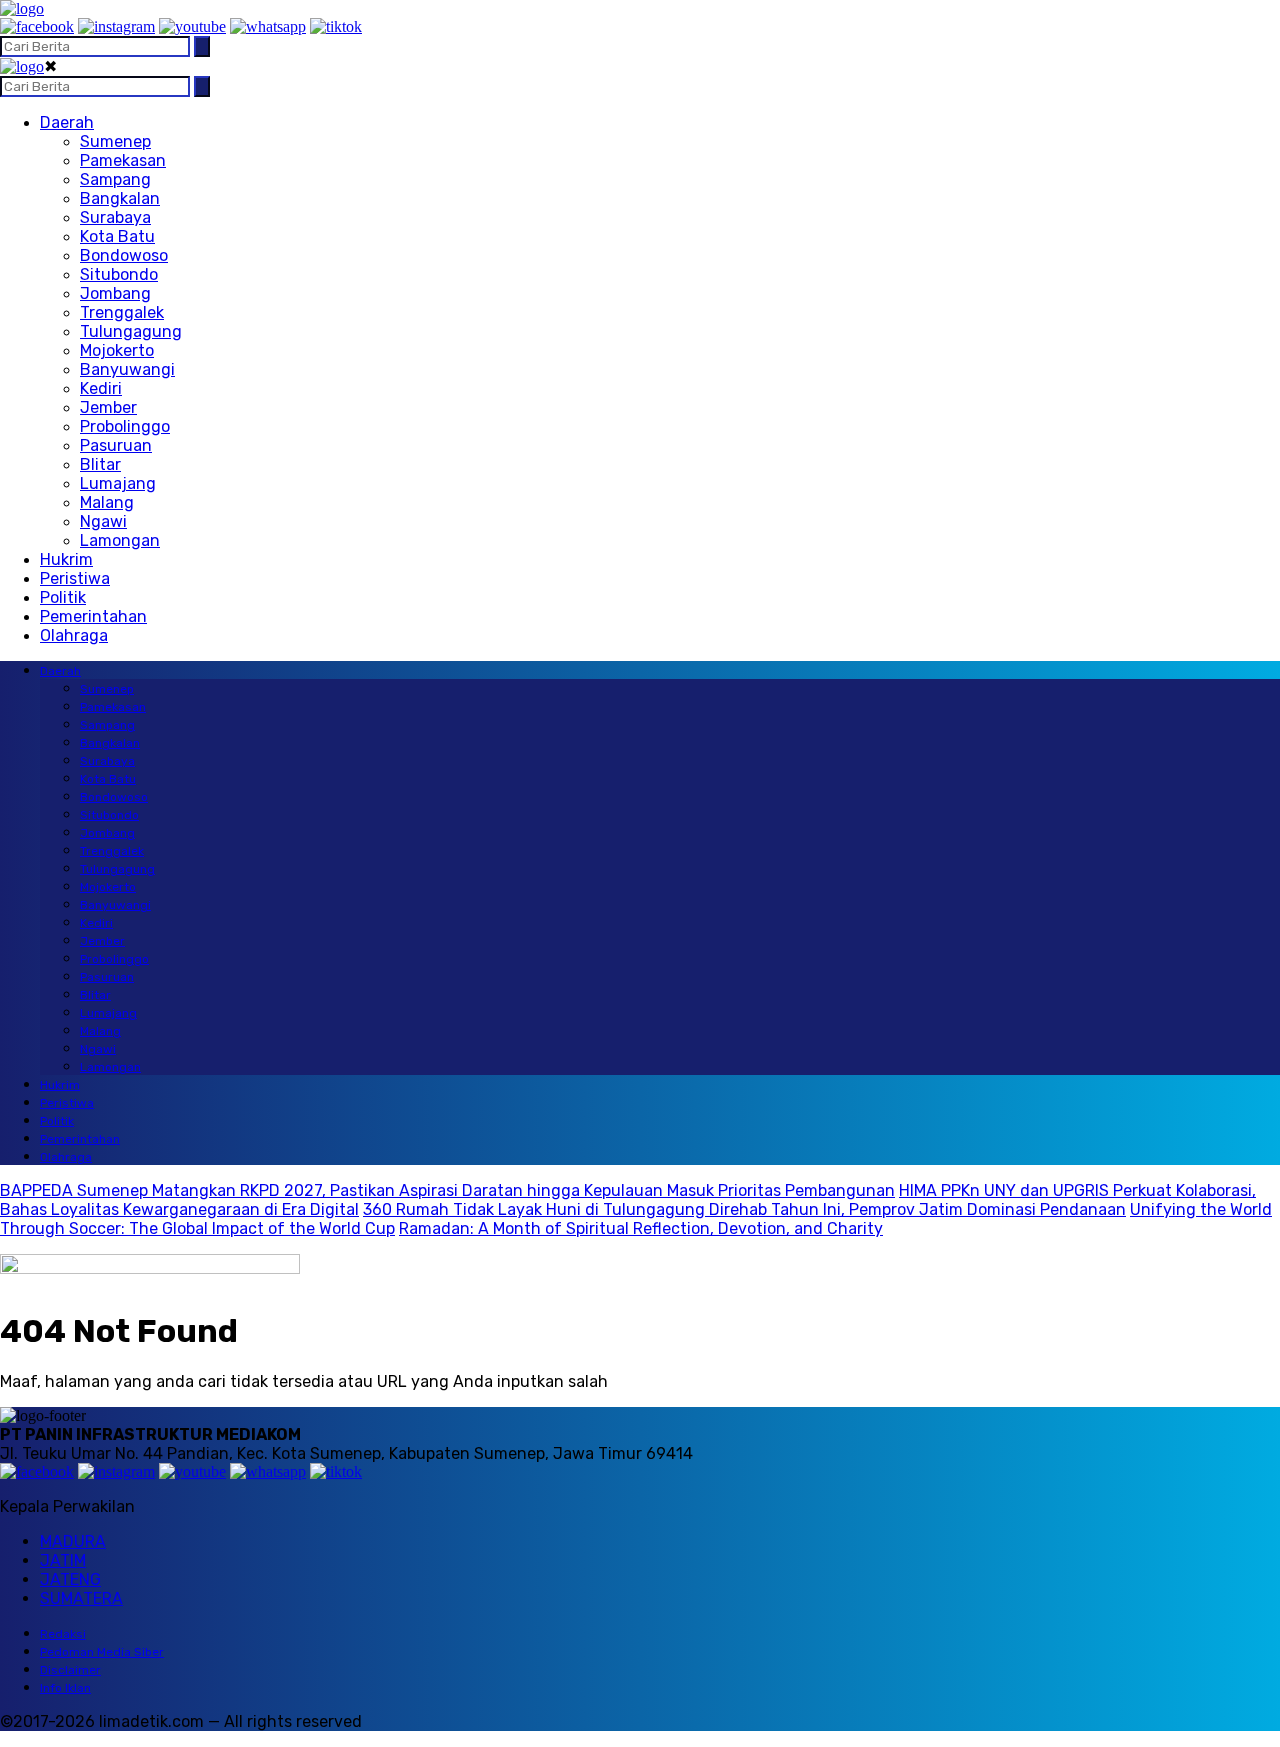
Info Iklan (65, 1688)
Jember (108, 407)
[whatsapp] (268, 26)
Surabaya (115, 217)
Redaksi (63, 1634)
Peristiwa (75, 578)
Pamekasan (123, 160)
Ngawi (103, 521)
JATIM (63, 1560)
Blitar (100, 464)
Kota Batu (117, 236)
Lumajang (118, 483)
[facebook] (37, 26)
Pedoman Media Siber (102, 1652)
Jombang (115, 293)
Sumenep (115, 141)
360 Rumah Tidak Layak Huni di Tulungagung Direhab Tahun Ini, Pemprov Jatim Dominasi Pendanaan (744, 1209)
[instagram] (116, 26)
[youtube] (192, 26)
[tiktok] (336, 26)
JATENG (70, 1579)
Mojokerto (117, 350)
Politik (63, 597)
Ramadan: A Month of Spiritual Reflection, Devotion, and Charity (641, 1228)
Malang (107, 502)
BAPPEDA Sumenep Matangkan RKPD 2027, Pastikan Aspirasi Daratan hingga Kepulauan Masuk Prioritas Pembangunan (447, 1190)
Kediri (101, 388)
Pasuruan (116, 445)
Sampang (115, 179)
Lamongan (120, 540)
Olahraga (74, 635)
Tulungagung (131, 331)
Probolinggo (125, 426)
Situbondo (119, 274)
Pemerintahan (93, 616)
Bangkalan (120, 198)
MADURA (73, 1541)
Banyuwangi (127, 369)
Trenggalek (122, 312)
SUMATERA (81, 1598)
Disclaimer (70, 1670)
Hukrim (66, 559)
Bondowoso (124, 255)
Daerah (67, 122)
